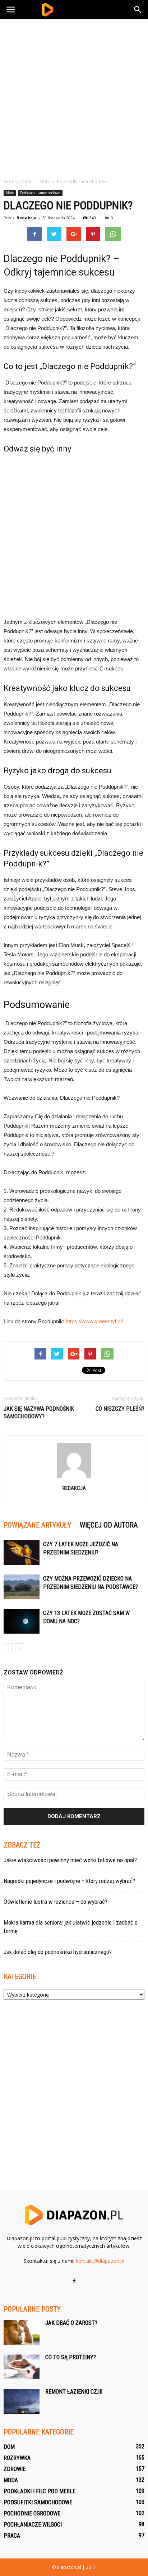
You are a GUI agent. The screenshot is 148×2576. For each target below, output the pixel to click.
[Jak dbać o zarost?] (22, 2333)
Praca (12, 2536)
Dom (9, 2447)
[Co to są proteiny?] (22, 2367)
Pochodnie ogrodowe (32, 2513)
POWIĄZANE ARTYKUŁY (37, 1525)
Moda (11, 2480)
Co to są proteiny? (71, 2357)
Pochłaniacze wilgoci (33, 2525)
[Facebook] (74, 2281)
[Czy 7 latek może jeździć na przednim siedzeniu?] (22, 1552)
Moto (10, 193)
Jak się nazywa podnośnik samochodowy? (39, 1413)
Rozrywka (17, 2458)
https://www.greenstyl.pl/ (94, 1321)
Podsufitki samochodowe (38, 2502)
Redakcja (27, 218)
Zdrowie (15, 2469)
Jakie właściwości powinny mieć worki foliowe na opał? (70, 1860)
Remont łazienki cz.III (74, 2392)
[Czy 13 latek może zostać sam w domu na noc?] (22, 1621)
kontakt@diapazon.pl (100, 2261)
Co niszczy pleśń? (120, 1409)
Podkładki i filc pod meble (40, 2491)
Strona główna (18, 181)
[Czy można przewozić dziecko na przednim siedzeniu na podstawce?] (22, 1587)
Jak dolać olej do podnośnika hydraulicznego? (58, 1952)
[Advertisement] (74, 97)
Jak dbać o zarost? (71, 2323)
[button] (138, 10)
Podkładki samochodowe (40, 193)
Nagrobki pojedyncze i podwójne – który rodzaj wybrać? (69, 1881)
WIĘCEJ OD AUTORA (109, 1525)
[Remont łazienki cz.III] (22, 2401)
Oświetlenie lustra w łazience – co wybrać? (55, 1902)
